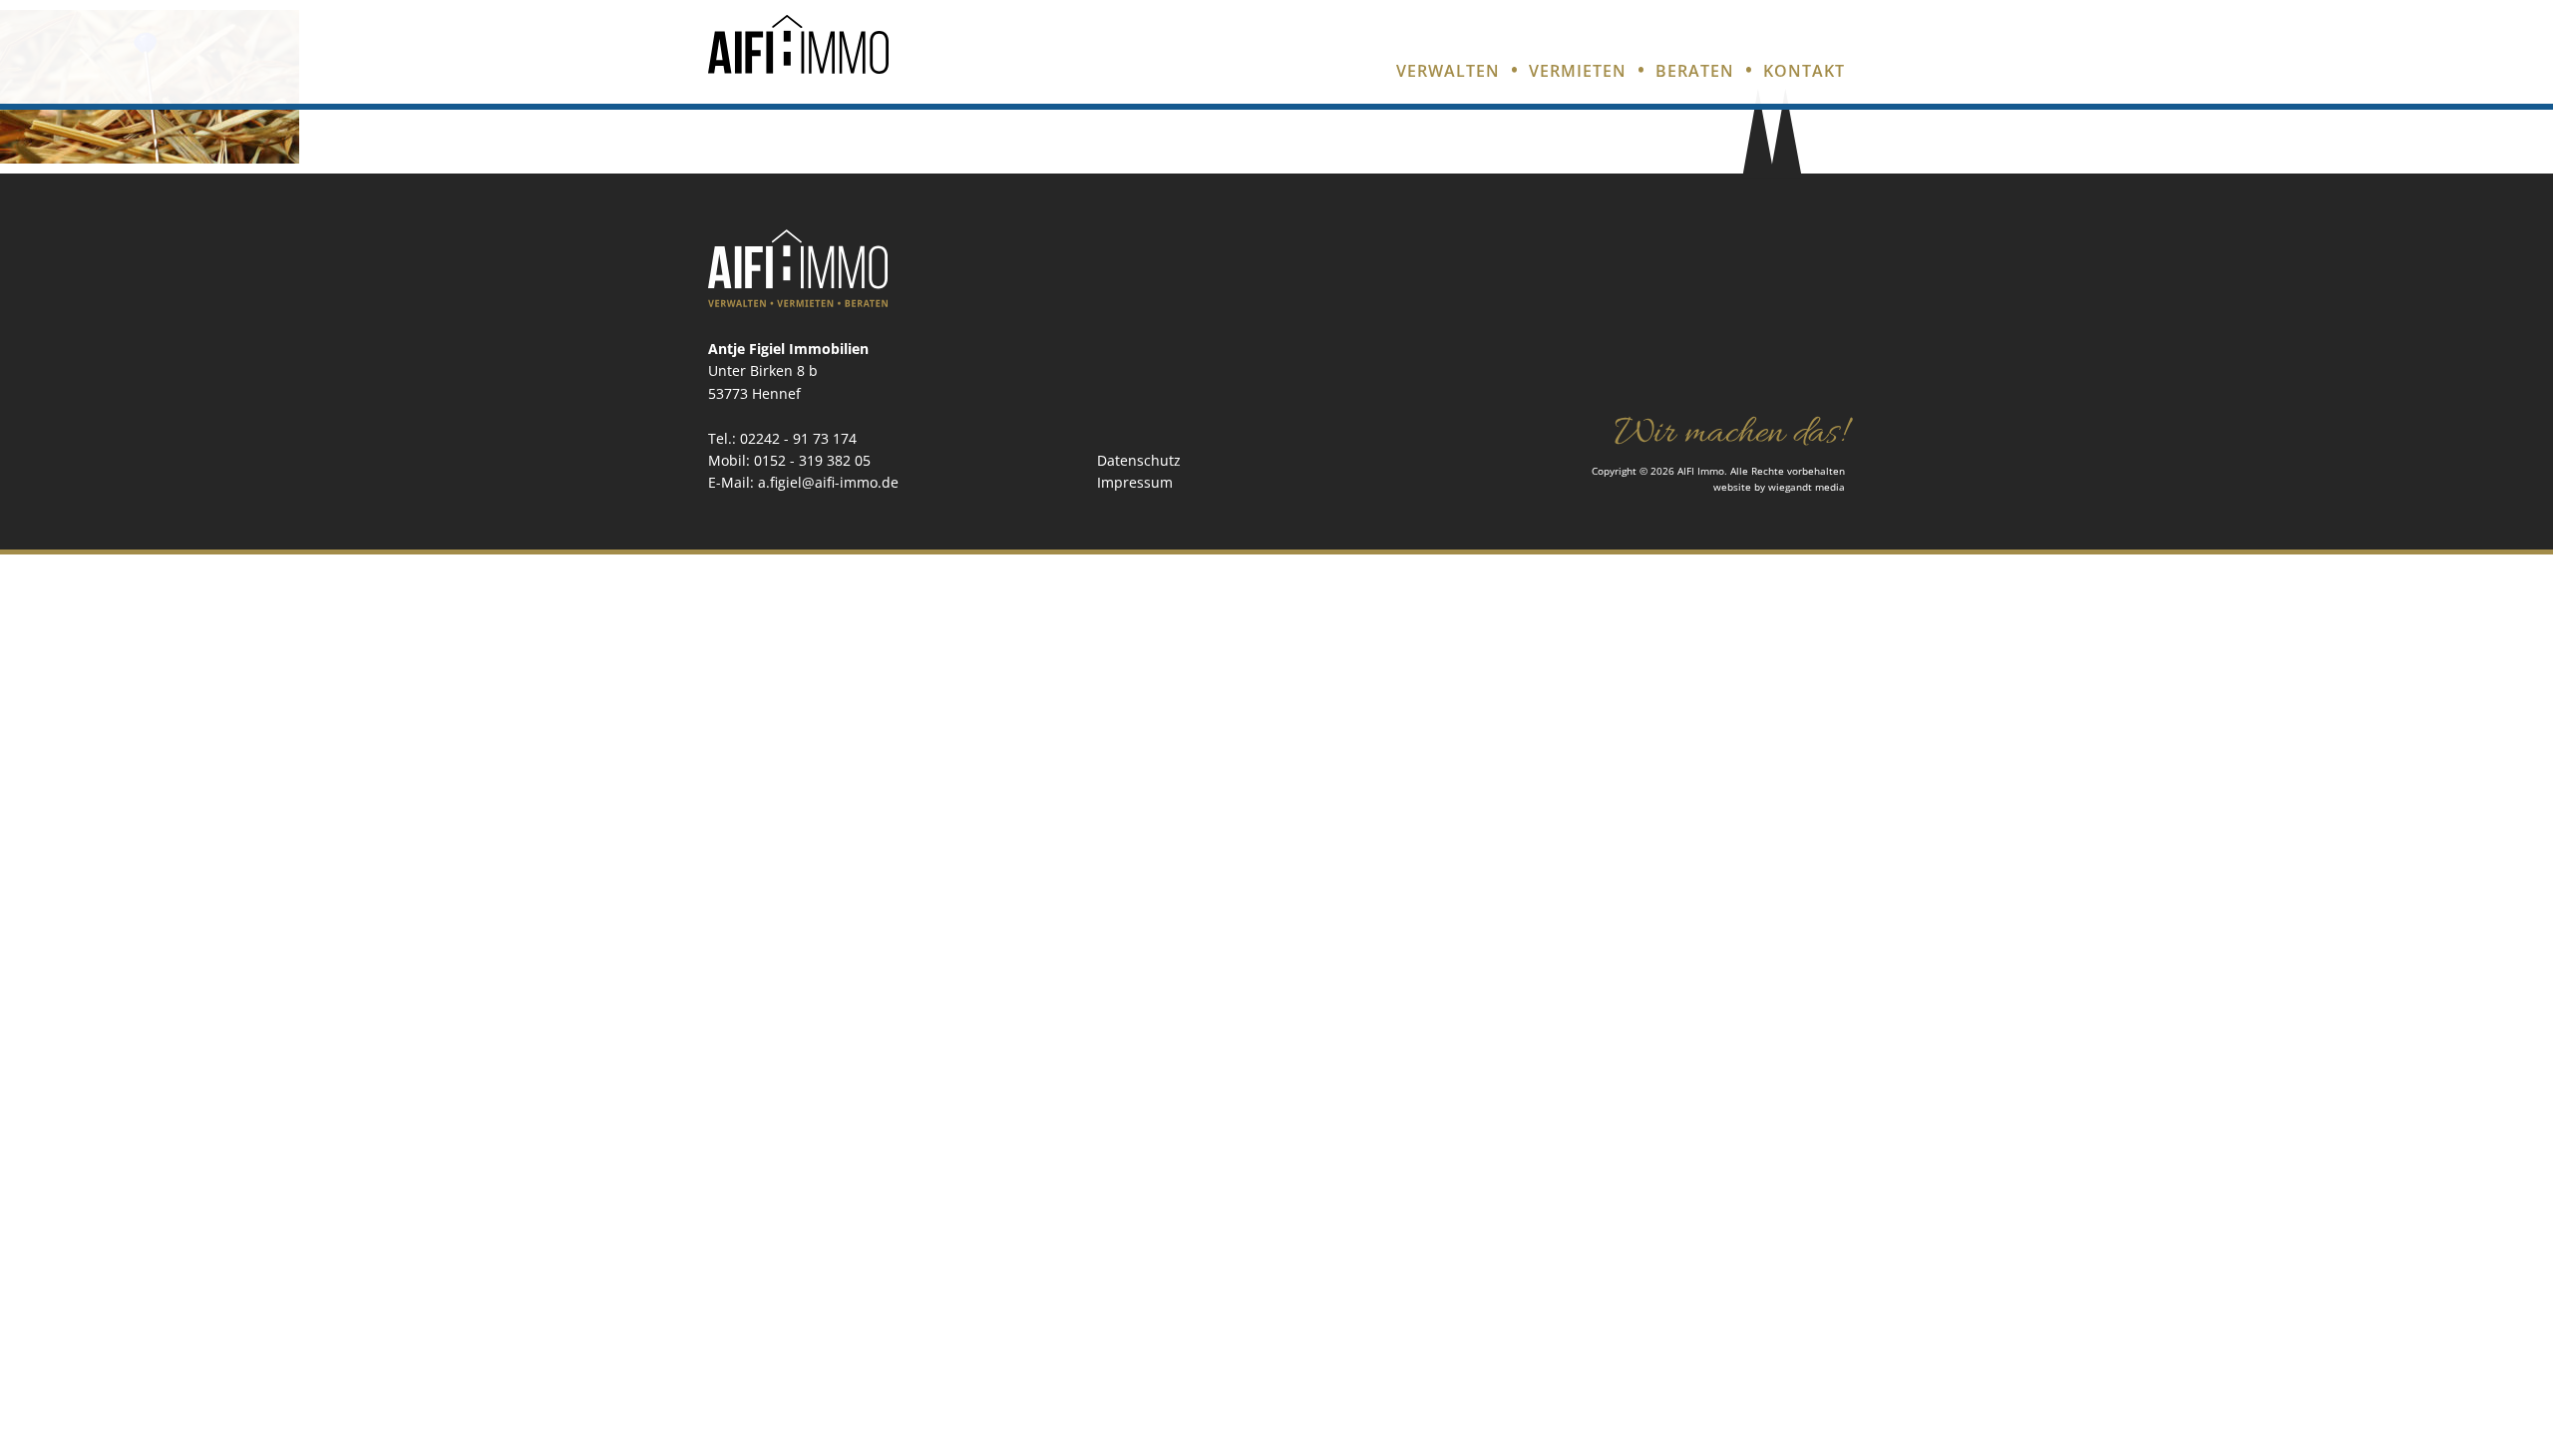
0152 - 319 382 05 (812, 460)
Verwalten (1448, 71)
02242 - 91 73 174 (798, 438)
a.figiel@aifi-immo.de (828, 482)
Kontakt (1804, 71)
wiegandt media (1807, 487)
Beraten (1695, 71)
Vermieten (1578, 71)
